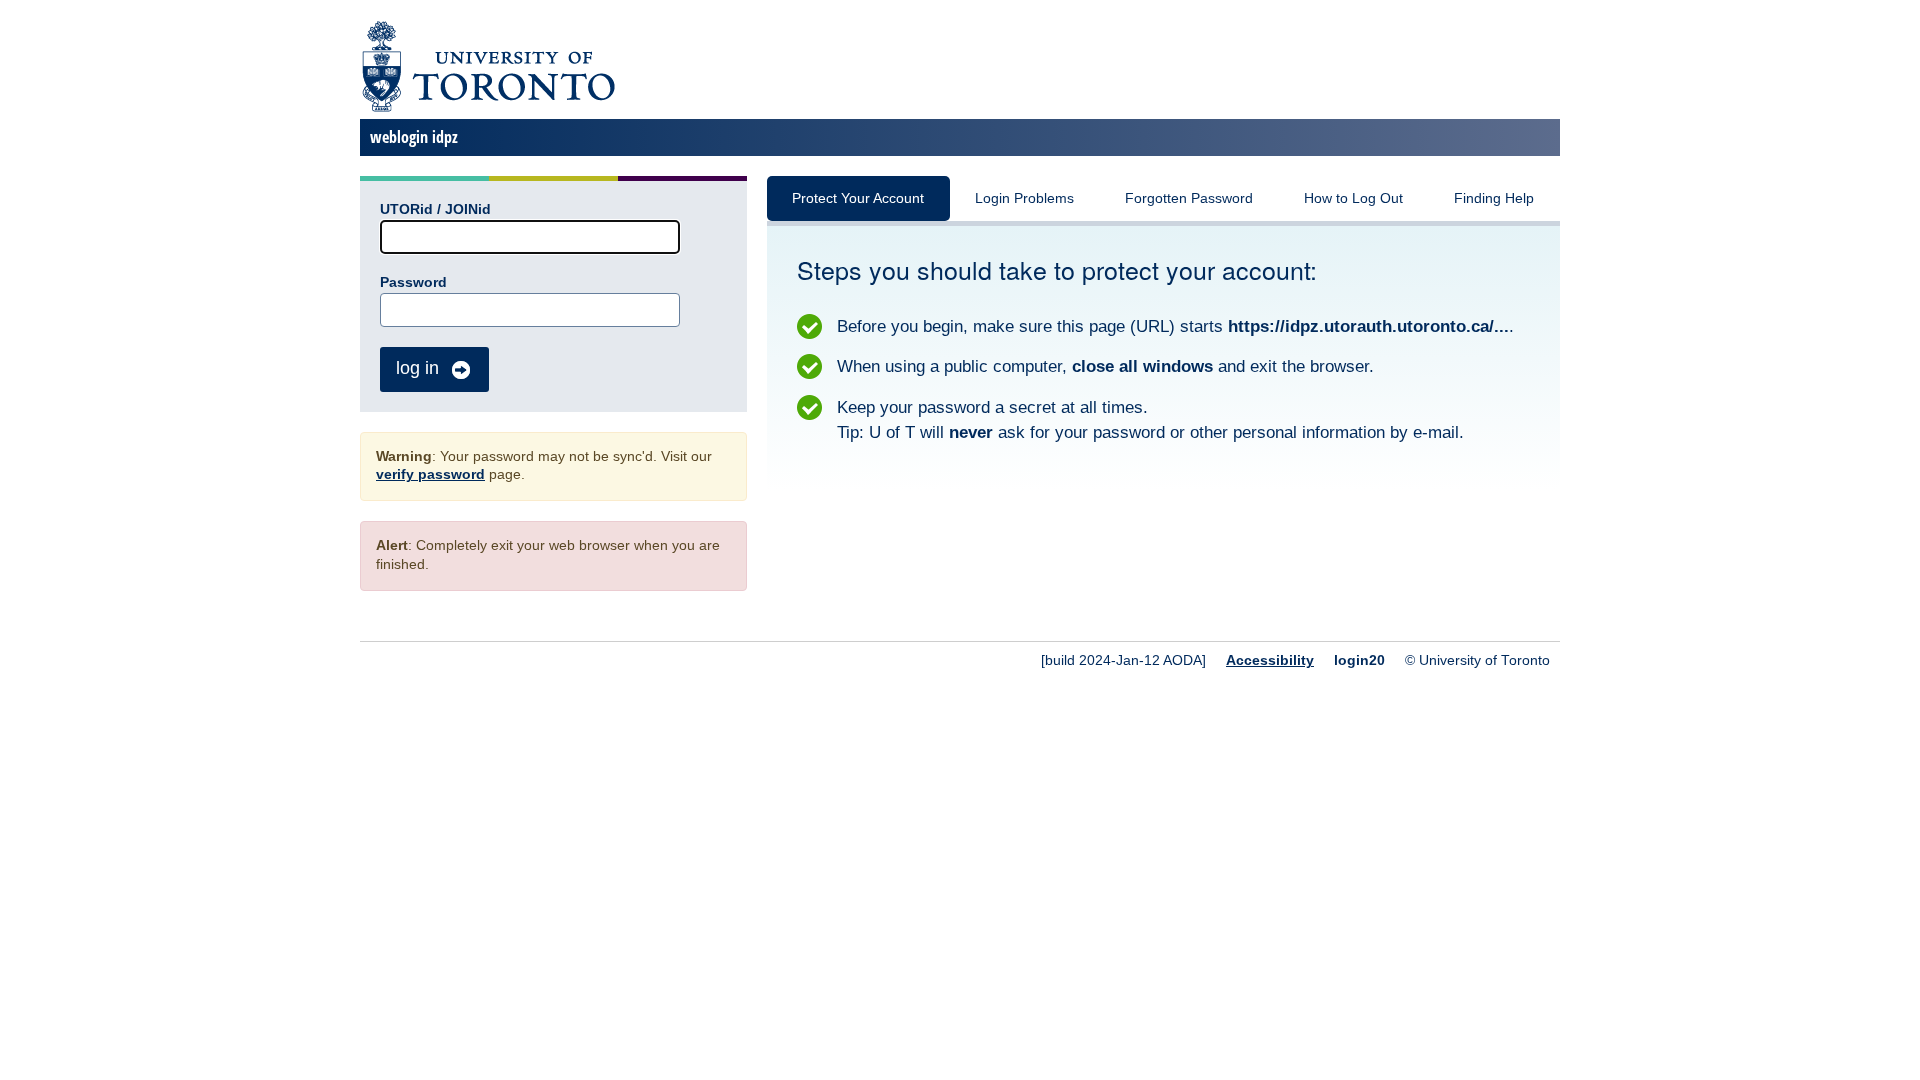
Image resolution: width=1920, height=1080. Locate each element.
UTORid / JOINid (435, 209)
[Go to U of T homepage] (487, 108)
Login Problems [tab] (1024, 198)
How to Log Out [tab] (1353, 198)
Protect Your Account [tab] (858, 198)
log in (417, 368)
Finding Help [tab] (1494, 198)
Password (413, 282)
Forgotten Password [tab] (1189, 198)
